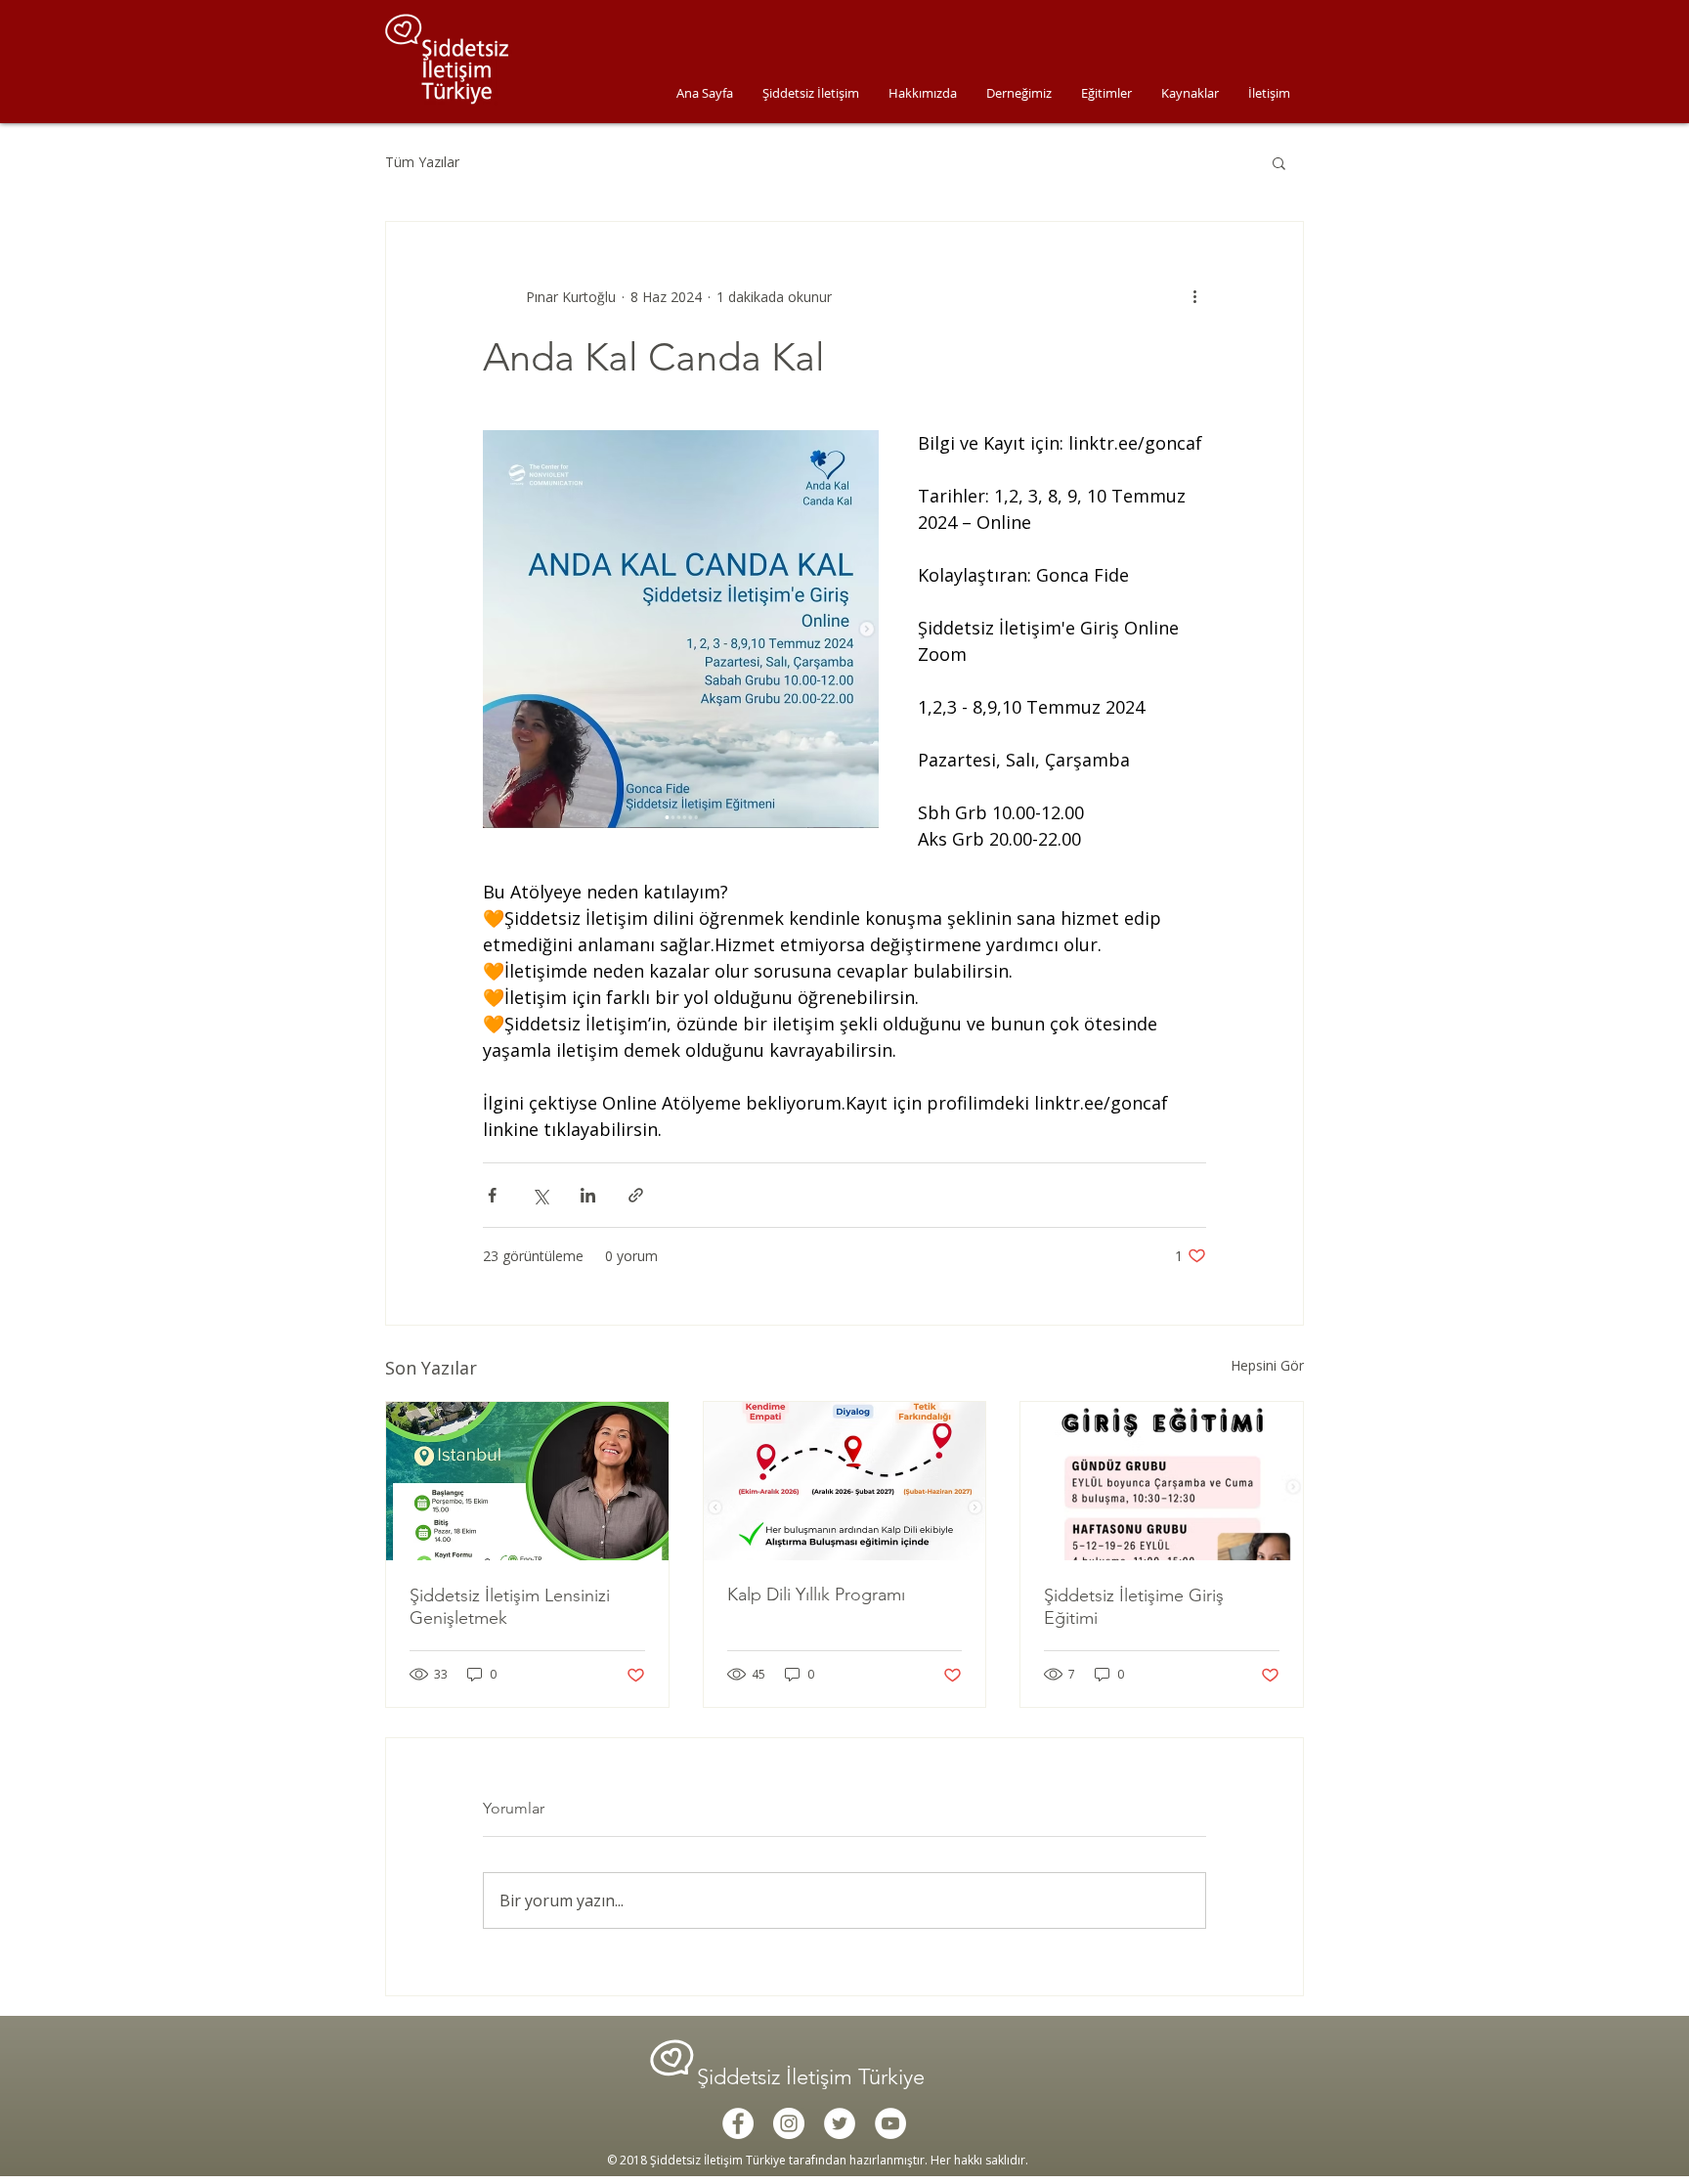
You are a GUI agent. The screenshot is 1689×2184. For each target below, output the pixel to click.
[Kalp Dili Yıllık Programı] (845, 1481)
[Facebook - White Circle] (738, 2123)
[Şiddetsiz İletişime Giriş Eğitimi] (1162, 1481)
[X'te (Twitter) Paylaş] (540, 1195)
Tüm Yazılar (422, 162)
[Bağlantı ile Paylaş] (636, 1195)
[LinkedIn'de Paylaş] (588, 1195)
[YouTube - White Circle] (890, 2123)
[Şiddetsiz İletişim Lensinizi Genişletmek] (527, 1481)
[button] (1279, 162)
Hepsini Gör (1267, 1365)
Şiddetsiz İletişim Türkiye (814, 2077)
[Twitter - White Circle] (840, 2123)
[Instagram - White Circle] (789, 2123)
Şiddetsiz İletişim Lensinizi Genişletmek (510, 1607)
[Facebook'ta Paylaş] (492, 1195)
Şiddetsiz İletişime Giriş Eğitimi (1134, 1607)
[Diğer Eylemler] (1194, 296)
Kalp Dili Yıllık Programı (816, 1594)
